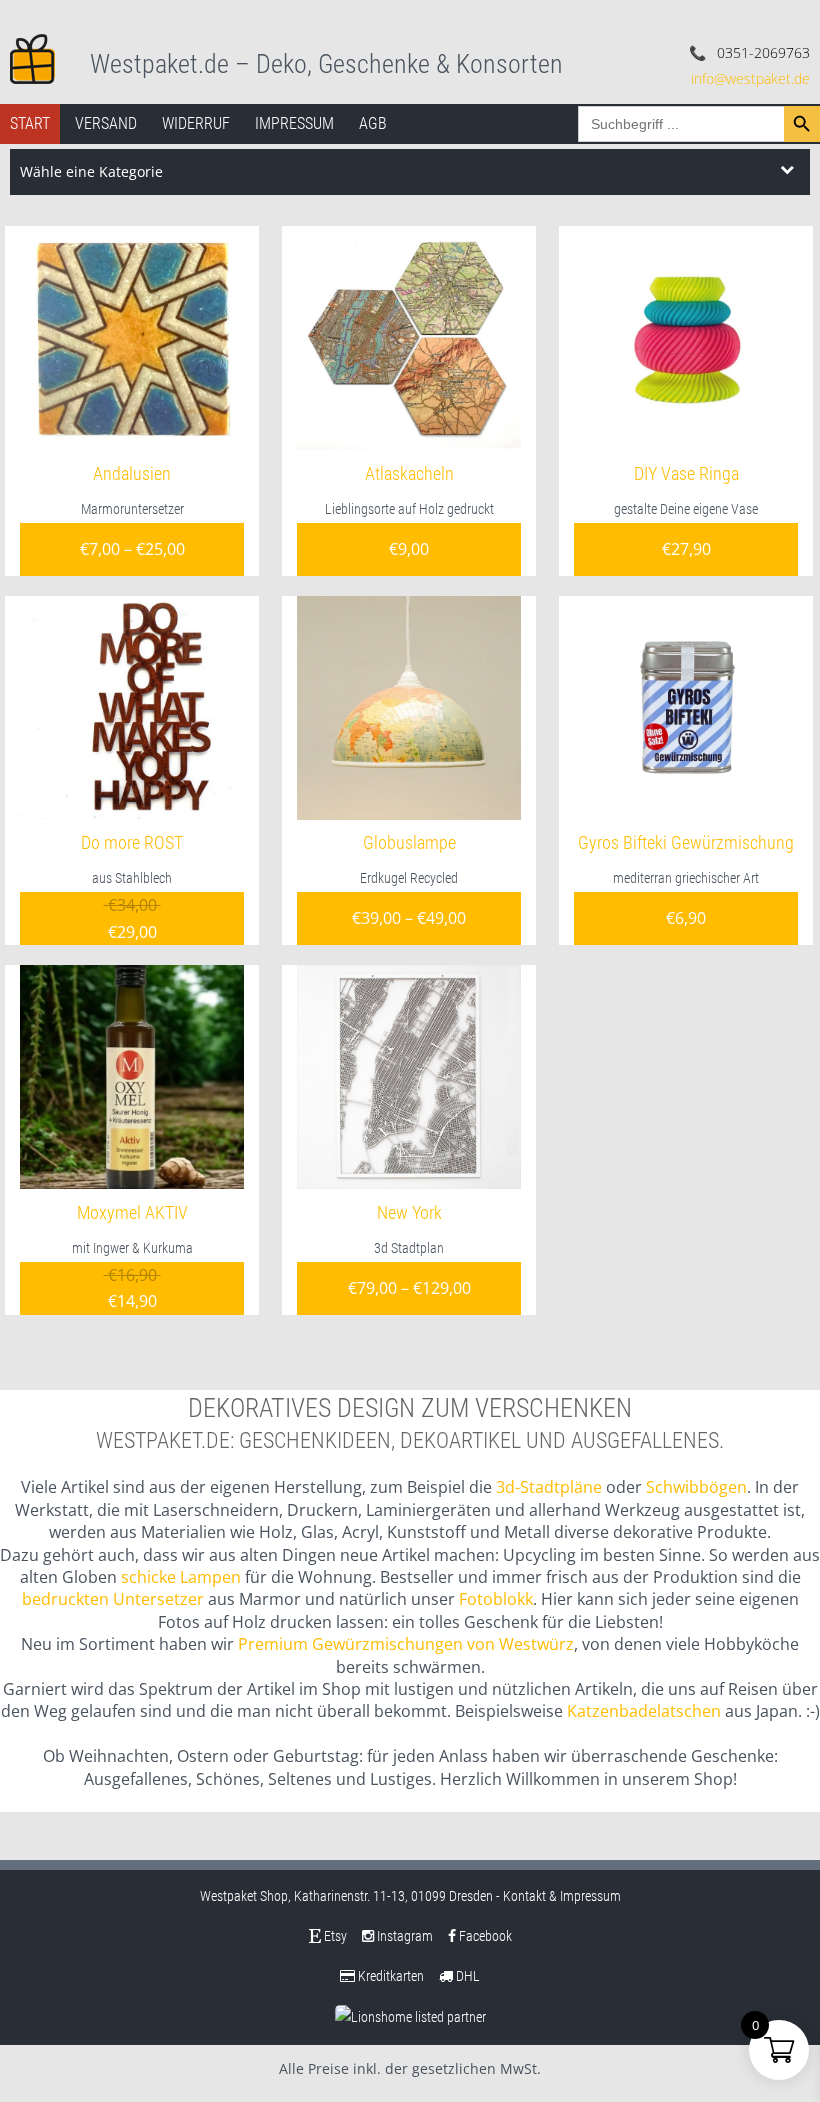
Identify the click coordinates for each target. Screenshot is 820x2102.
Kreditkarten (389, 1976)
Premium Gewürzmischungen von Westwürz (406, 1644)
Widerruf (196, 123)
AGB (373, 123)
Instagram (403, 1936)
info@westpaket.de (750, 78)
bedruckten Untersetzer (113, 1599)
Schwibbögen (696, 1487)
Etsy (334, 1936)
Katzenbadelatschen (644, 1711)
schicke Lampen (181, 1577)
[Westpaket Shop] (32, 57)
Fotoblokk (496, 1599)
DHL (466, 1976)
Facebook (484, 1936)
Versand (106, 123)
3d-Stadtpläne (549, 1487)
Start (30, 123)
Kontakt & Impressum (562, 1896)
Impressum (294, 123)
